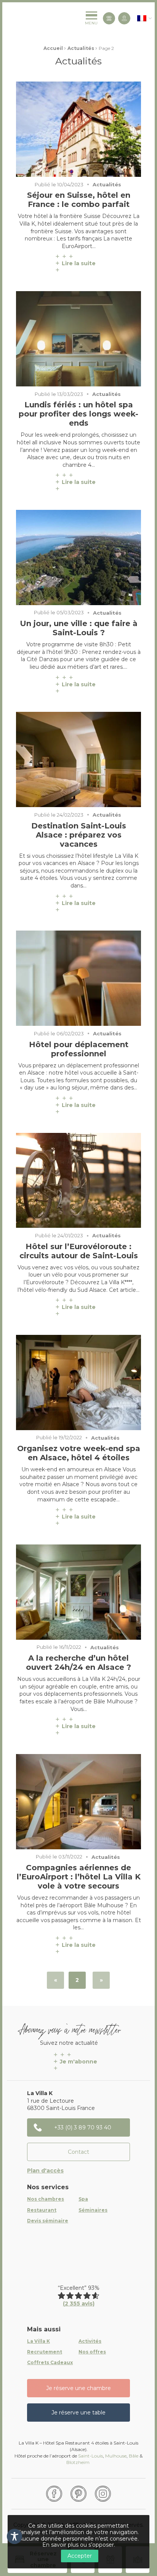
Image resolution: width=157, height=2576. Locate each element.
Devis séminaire (48, 2221)
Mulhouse (116, 2456)
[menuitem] (142, 18)
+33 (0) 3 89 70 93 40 (83, 2127)
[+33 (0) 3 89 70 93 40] (109, 18)
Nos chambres (46, 2199)
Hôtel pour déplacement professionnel (79, 1049)
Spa (83, 2199)
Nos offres (92, 2352)
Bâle (134, 2456)
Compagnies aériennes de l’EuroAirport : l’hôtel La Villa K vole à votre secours (79, 1877)
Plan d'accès (45, 2171)
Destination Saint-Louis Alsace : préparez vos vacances (79, 835)
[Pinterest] (78, 2494)
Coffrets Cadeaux (50, 2363)
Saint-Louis (91, 2456)
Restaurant (42, 2210)
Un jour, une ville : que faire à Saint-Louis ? (79, 628)
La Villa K (38, 2341)
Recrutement (45, 2352)
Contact (78, 2152)
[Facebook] (54, 2494)
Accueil (53, 48)
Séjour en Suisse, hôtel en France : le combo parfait (79, 200)
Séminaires (93, 2210)
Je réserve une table (78, 2413)
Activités (90, 2341)
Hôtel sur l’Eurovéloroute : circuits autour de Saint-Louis (79, 1251)
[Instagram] (103, 2494)
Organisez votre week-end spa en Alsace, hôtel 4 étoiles (79, 1453)
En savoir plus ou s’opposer (78, 2545)
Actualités (81, 48)
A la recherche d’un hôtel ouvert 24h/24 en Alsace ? (78, 1663)
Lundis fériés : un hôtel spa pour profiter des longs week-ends (78, 414)
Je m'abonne (78, 2062)
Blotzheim (78, 2462)
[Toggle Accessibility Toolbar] (14, 2536)
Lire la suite (79, 263)
